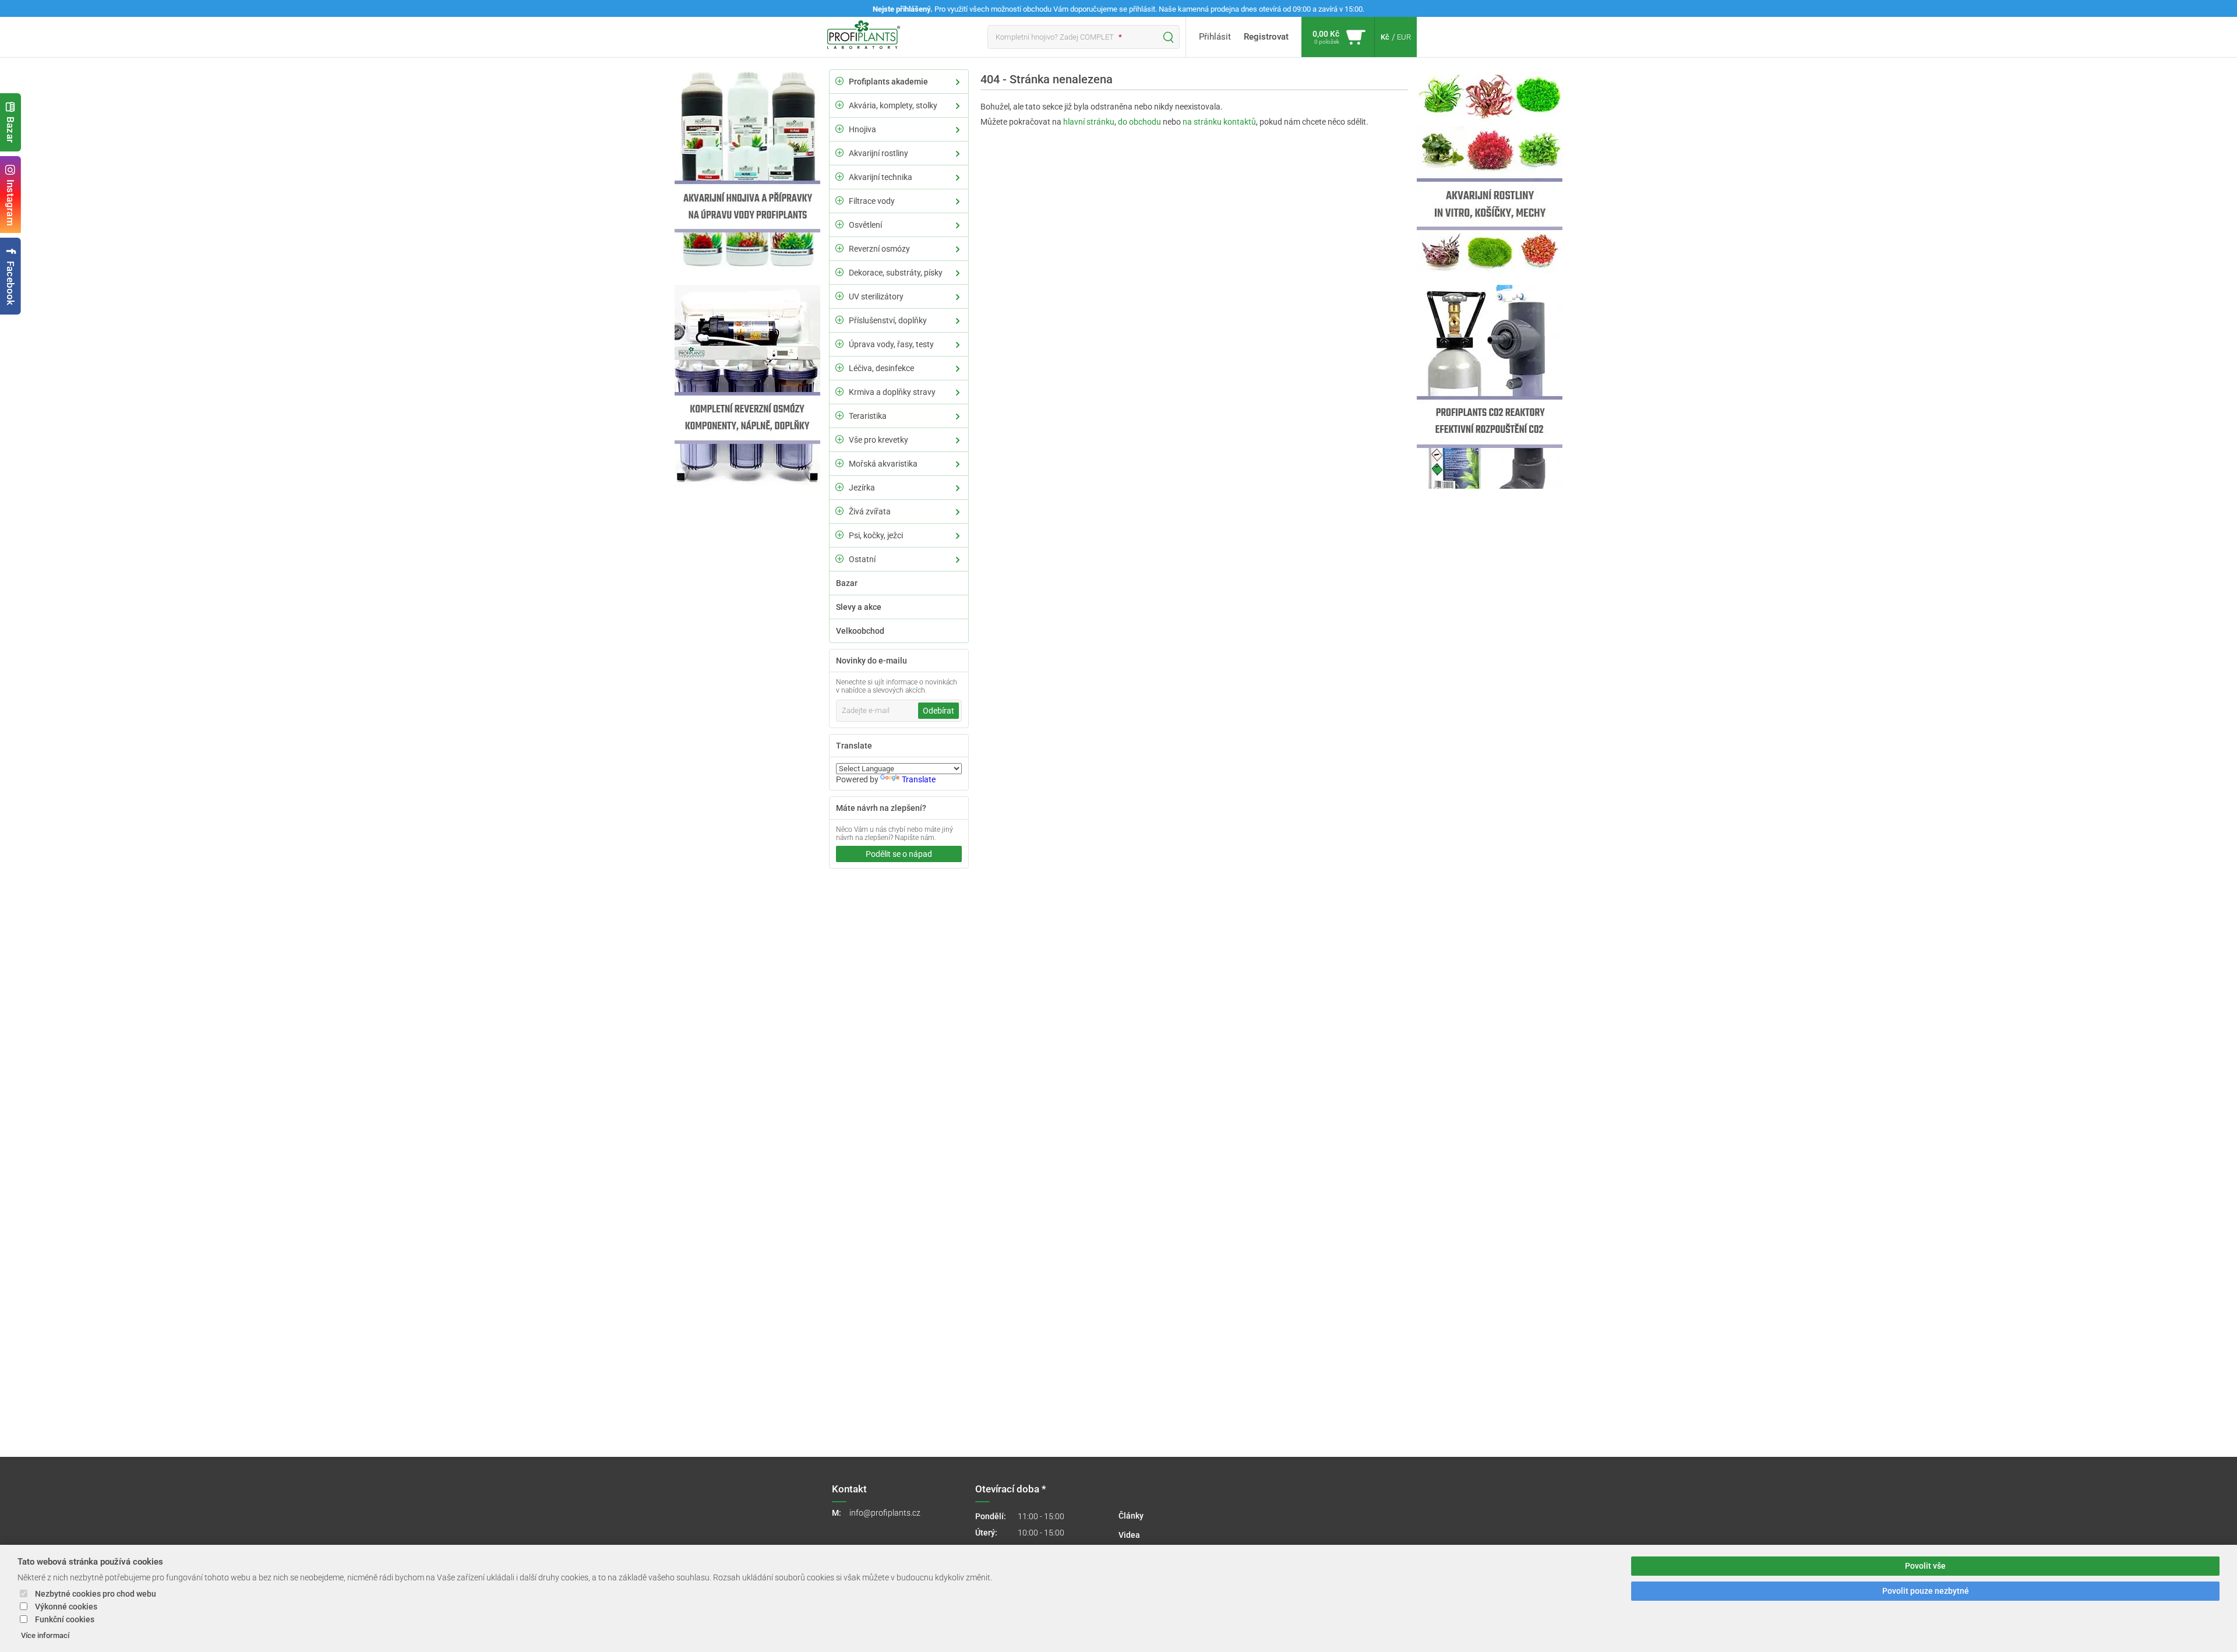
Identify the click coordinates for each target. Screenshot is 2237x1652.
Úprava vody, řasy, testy (891, 344)
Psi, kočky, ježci (876, 535)
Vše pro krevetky (878, 440)
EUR (1404, 37)
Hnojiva (862, 129)
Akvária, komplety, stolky (893, 105)
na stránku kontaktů (1219, 122)
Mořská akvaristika (883, 464)
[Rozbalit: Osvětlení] (839, 224)
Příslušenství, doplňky (888, 320)
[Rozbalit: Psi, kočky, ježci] (839, 535)
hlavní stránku (1089, 122)
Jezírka (862, 488)
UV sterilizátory (876, 296)
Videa (1129, 1535)
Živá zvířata (870, 511)
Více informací (45, 1635)
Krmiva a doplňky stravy (892, 392)
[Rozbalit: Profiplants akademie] (839, 81)
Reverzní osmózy (879, 249)
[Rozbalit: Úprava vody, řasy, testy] (839, 344)
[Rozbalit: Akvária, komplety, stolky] (839, 105)
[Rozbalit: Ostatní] (839, 559)
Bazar (10, 130)
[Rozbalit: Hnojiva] (839, 129)
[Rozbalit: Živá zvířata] (839, 511)
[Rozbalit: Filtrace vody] (839, 200)
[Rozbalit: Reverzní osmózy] (839, 248)
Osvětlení (865, 225)
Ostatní (862, 559)
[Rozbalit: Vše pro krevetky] (839, 439)
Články (1131, 1516)
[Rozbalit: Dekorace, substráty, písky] (839, 272)
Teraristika (868, 416)
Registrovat (1266, 37)
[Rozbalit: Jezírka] (839, 487)
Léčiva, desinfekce (881, 368)
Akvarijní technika (881, 177)
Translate (919, 779)
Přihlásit (1215, 37)
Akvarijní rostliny (878, 153)
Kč (1385, 37)
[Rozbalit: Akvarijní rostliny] (839, 153)
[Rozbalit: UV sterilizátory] (839, 296)
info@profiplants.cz (885, 1513)
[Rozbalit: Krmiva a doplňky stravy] (839, 391)
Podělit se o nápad (899, 854)
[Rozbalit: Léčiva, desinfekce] (839, 368)
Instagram (10, 203)
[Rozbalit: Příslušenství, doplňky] (839, 320)
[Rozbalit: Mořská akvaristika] (839, 463)
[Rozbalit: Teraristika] (839, 415)
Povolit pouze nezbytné (1926, 1591)
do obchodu (1139, 122)
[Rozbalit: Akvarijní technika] (839, 177)
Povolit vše (1925, 1566)
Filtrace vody (872, 201)
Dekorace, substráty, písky (896, 273)
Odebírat (938, 711)
